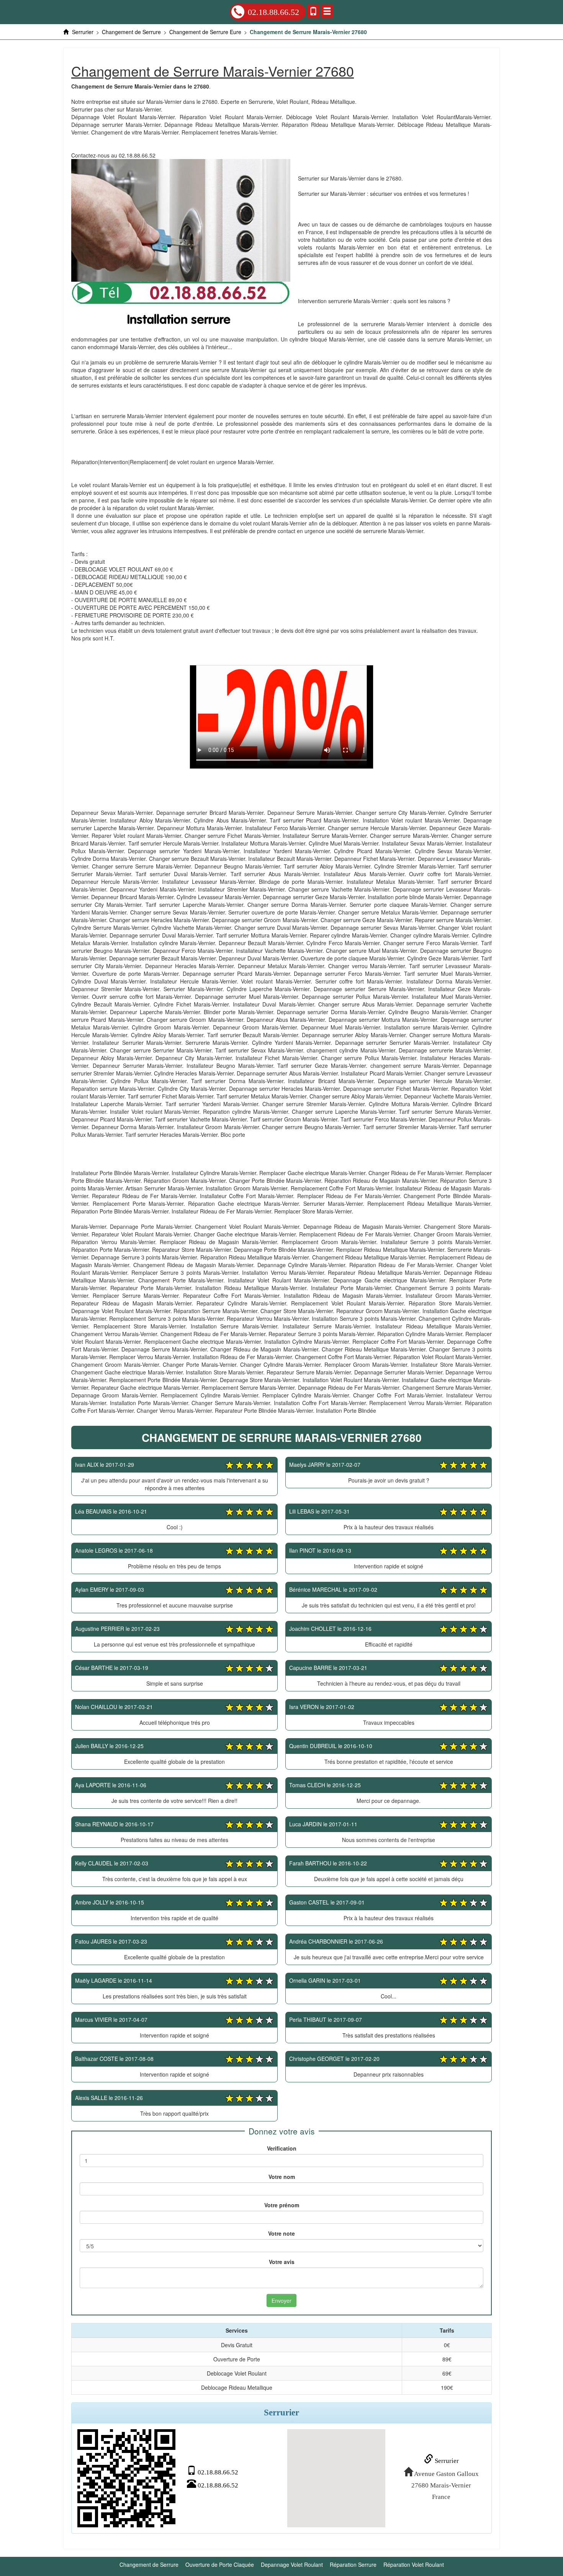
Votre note (281, 2233)
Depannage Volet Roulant (292, 2565)
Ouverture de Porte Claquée (220, 2565)
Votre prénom (282, 2205)
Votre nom (282, 2177)
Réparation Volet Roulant (414, 2565)
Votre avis (282, 2262)
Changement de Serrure (149, 2565)
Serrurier (446, 2461)
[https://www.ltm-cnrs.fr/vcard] (126, 2478)
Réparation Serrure (353, 2565)
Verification (282, 2148)
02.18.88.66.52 (273, 12)
